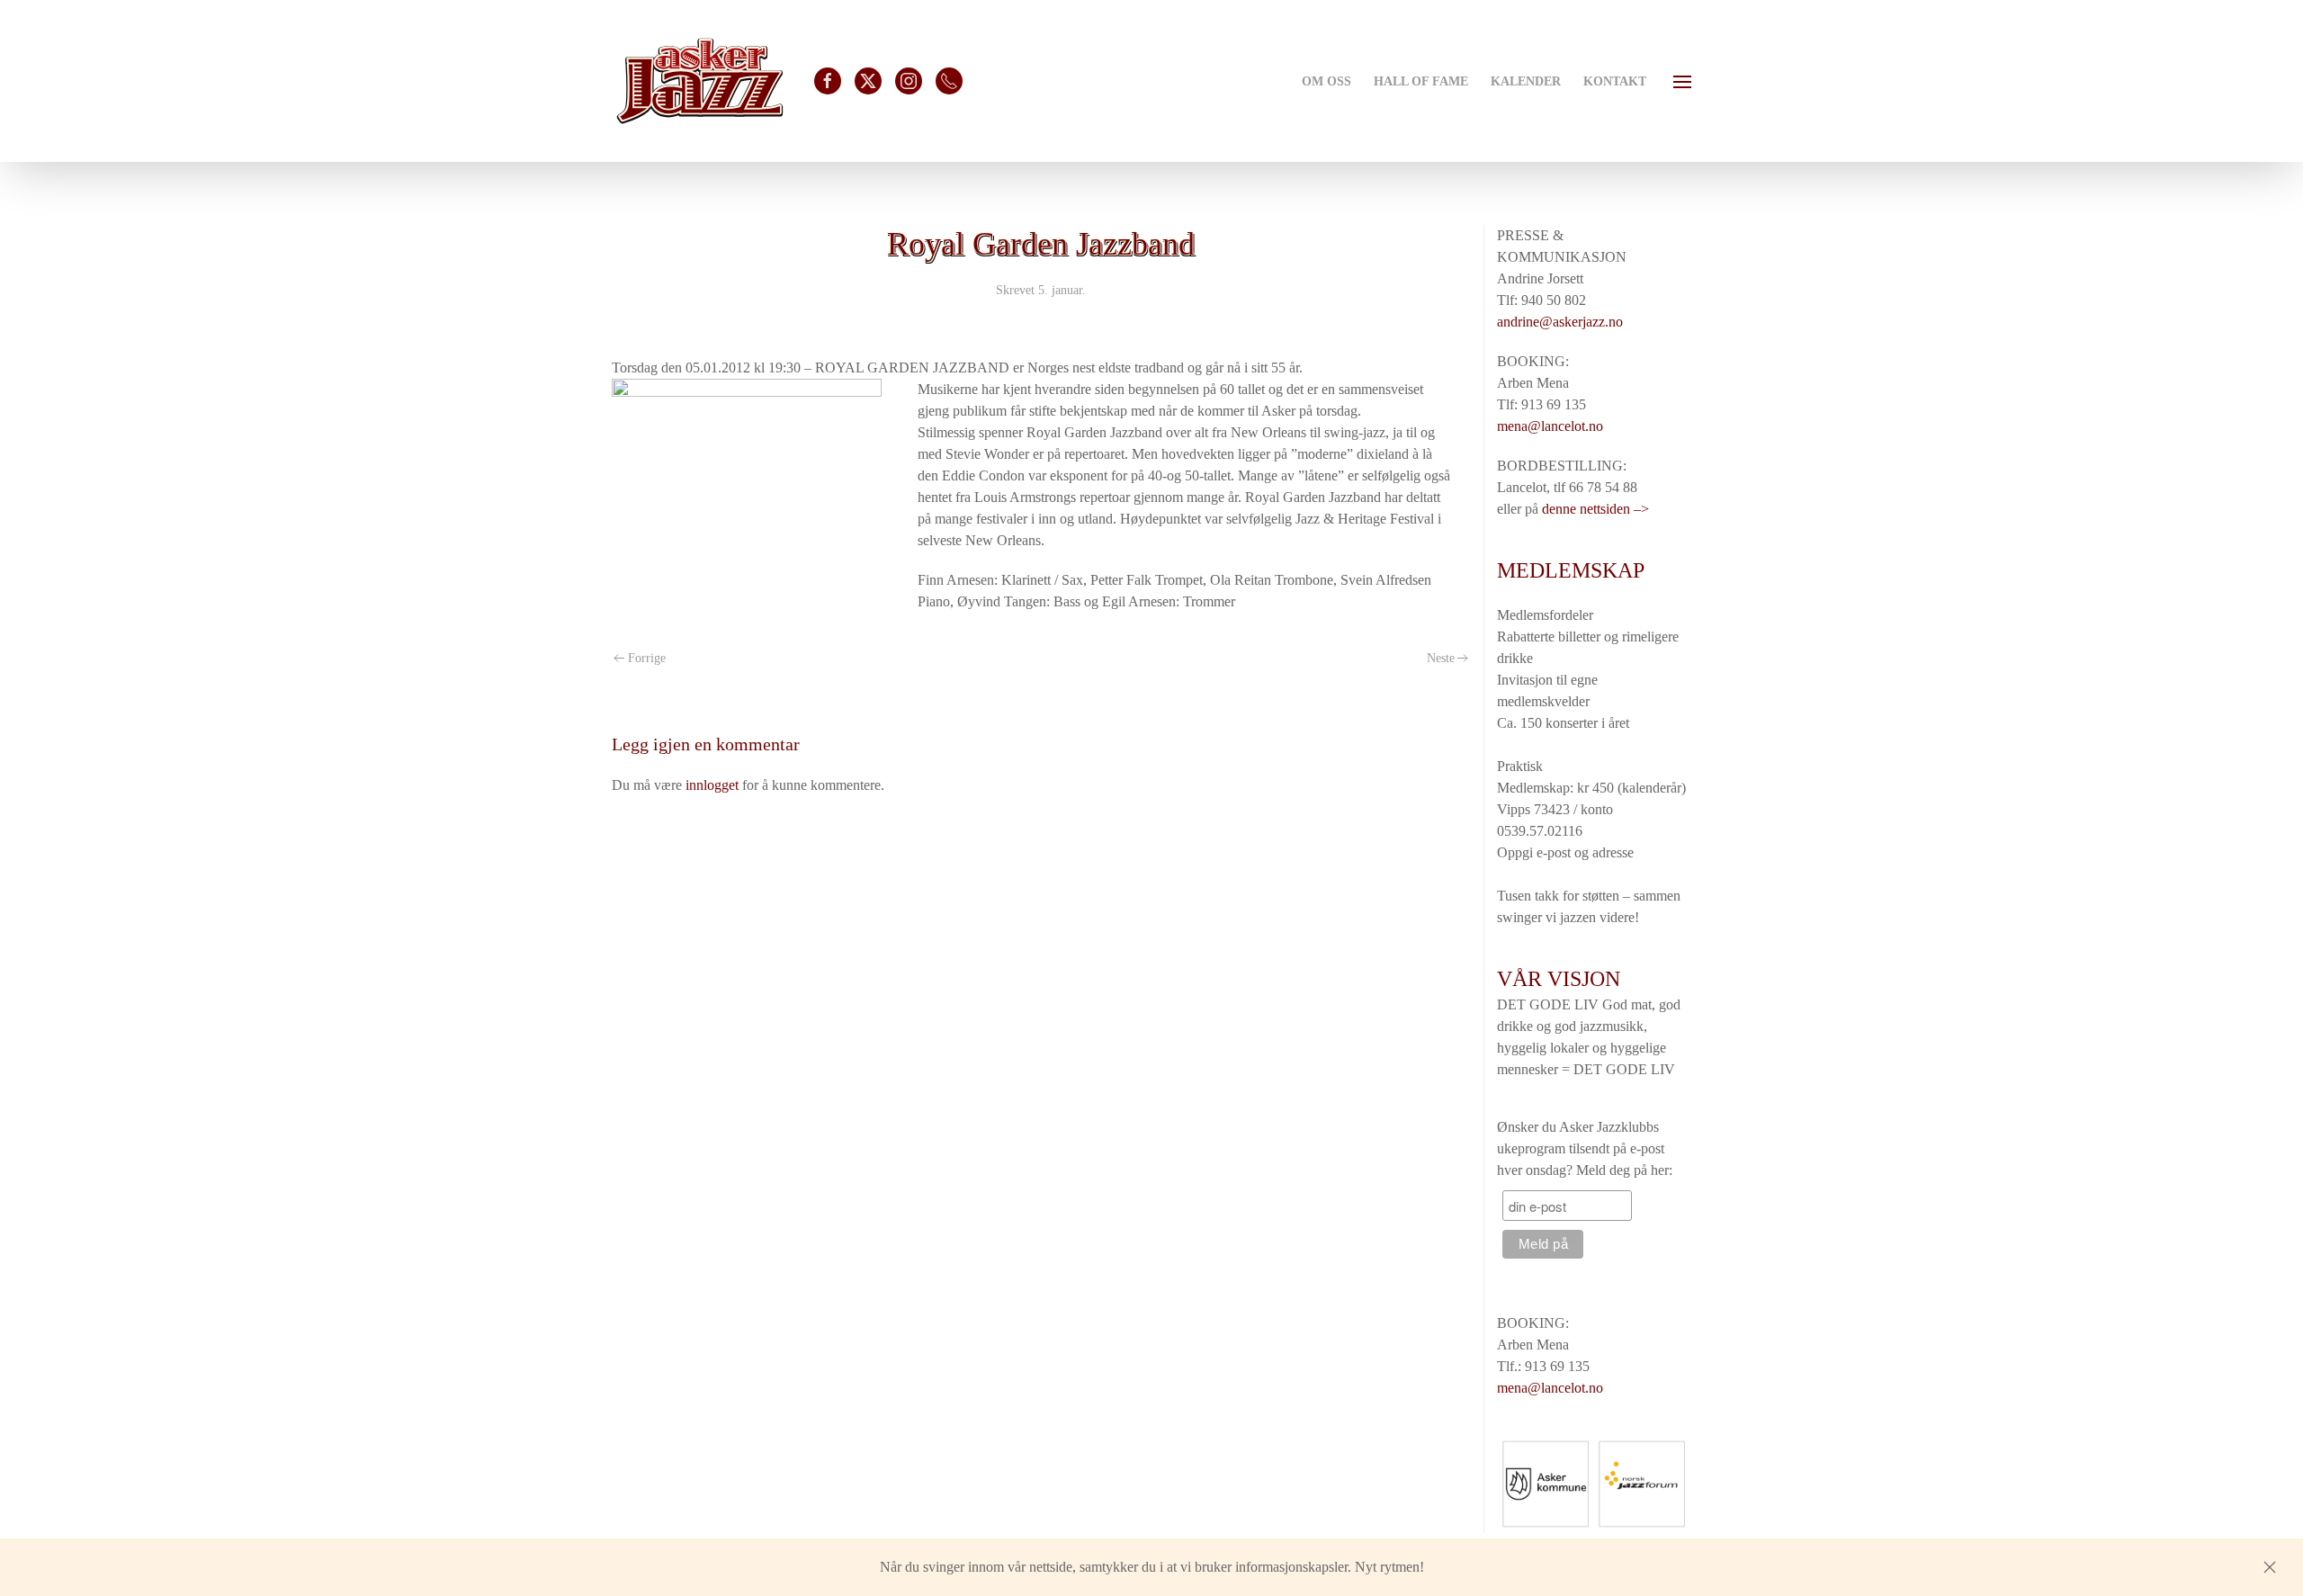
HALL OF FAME (1421, 81)
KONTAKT (1615, 81)
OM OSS (1326, 81)
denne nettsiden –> (1595, 509)
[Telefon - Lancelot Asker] (949, 81)
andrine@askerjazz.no (1560, 322)
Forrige (647, 658)
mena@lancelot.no (1550, 426)
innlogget (712, 785)
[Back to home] (699, 81)
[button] (1682, 81)
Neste (1441, 658)
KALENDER (1526, 81)
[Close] (2270, 1567)
